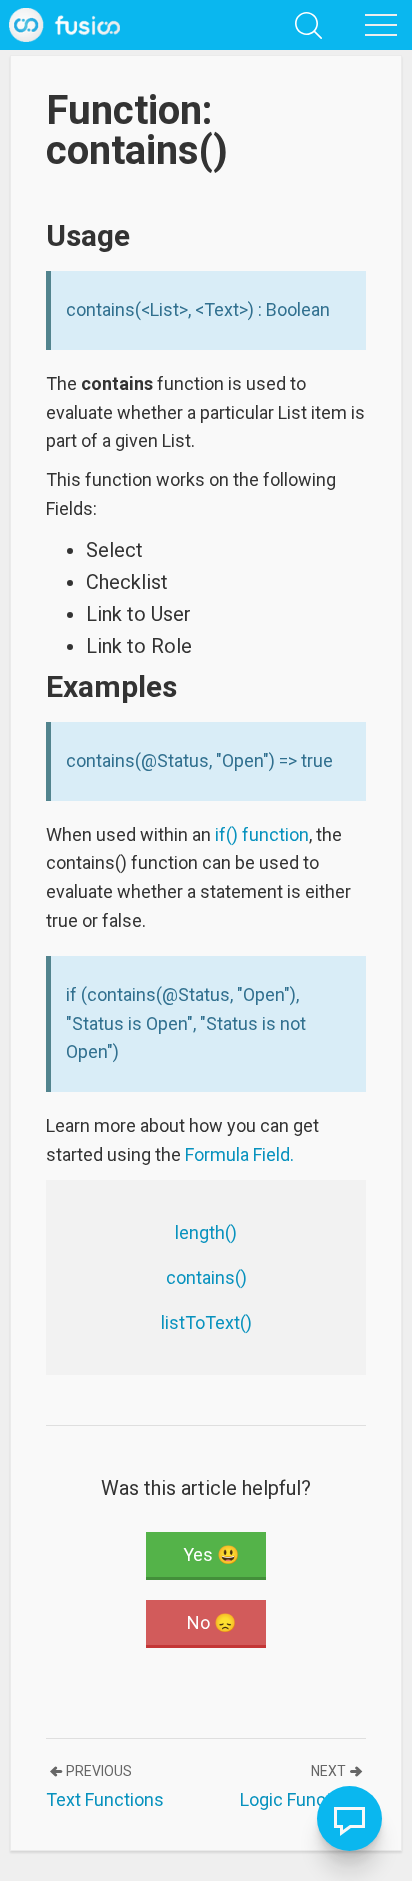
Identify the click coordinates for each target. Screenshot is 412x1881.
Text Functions (105, 1799)
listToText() (206, 1322)
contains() (206, 1277)
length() (206, 1232)
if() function (262, 834)
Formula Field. (239, 1154)
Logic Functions (303, 1799)
